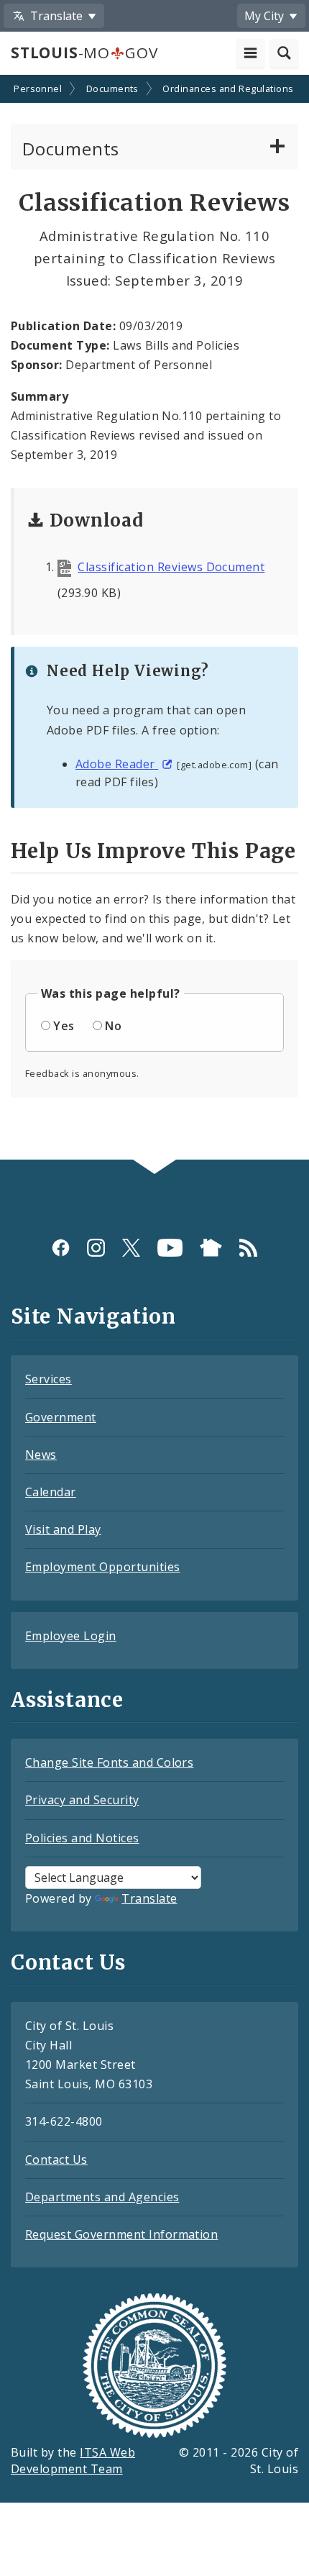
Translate (149, 1898)
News (41, 1455)
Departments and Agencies (102, 2197)
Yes (64, 1026)
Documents (112, 88)
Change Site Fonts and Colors (109, 1762)
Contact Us (56, 2159)
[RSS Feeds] (248, 1248)
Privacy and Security (82, 1800)
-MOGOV (84, 53)
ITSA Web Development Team (73, 2461)
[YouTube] (170, 1248)
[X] (131, 1248)
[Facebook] (61, 1248)
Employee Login (71, 1636)
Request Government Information (121, 2234)
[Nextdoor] (211, 1248)
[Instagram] (96, 1248)
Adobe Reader (117, 764)
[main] (154, 619)
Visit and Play (63, 1529)
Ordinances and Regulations (228, 88)
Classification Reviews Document (171, 567)
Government (61, 1417)
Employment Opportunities (103, 1567)
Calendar (51, 1492)
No (113, 1026)
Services (49, 1379)
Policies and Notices (82, 1838)
